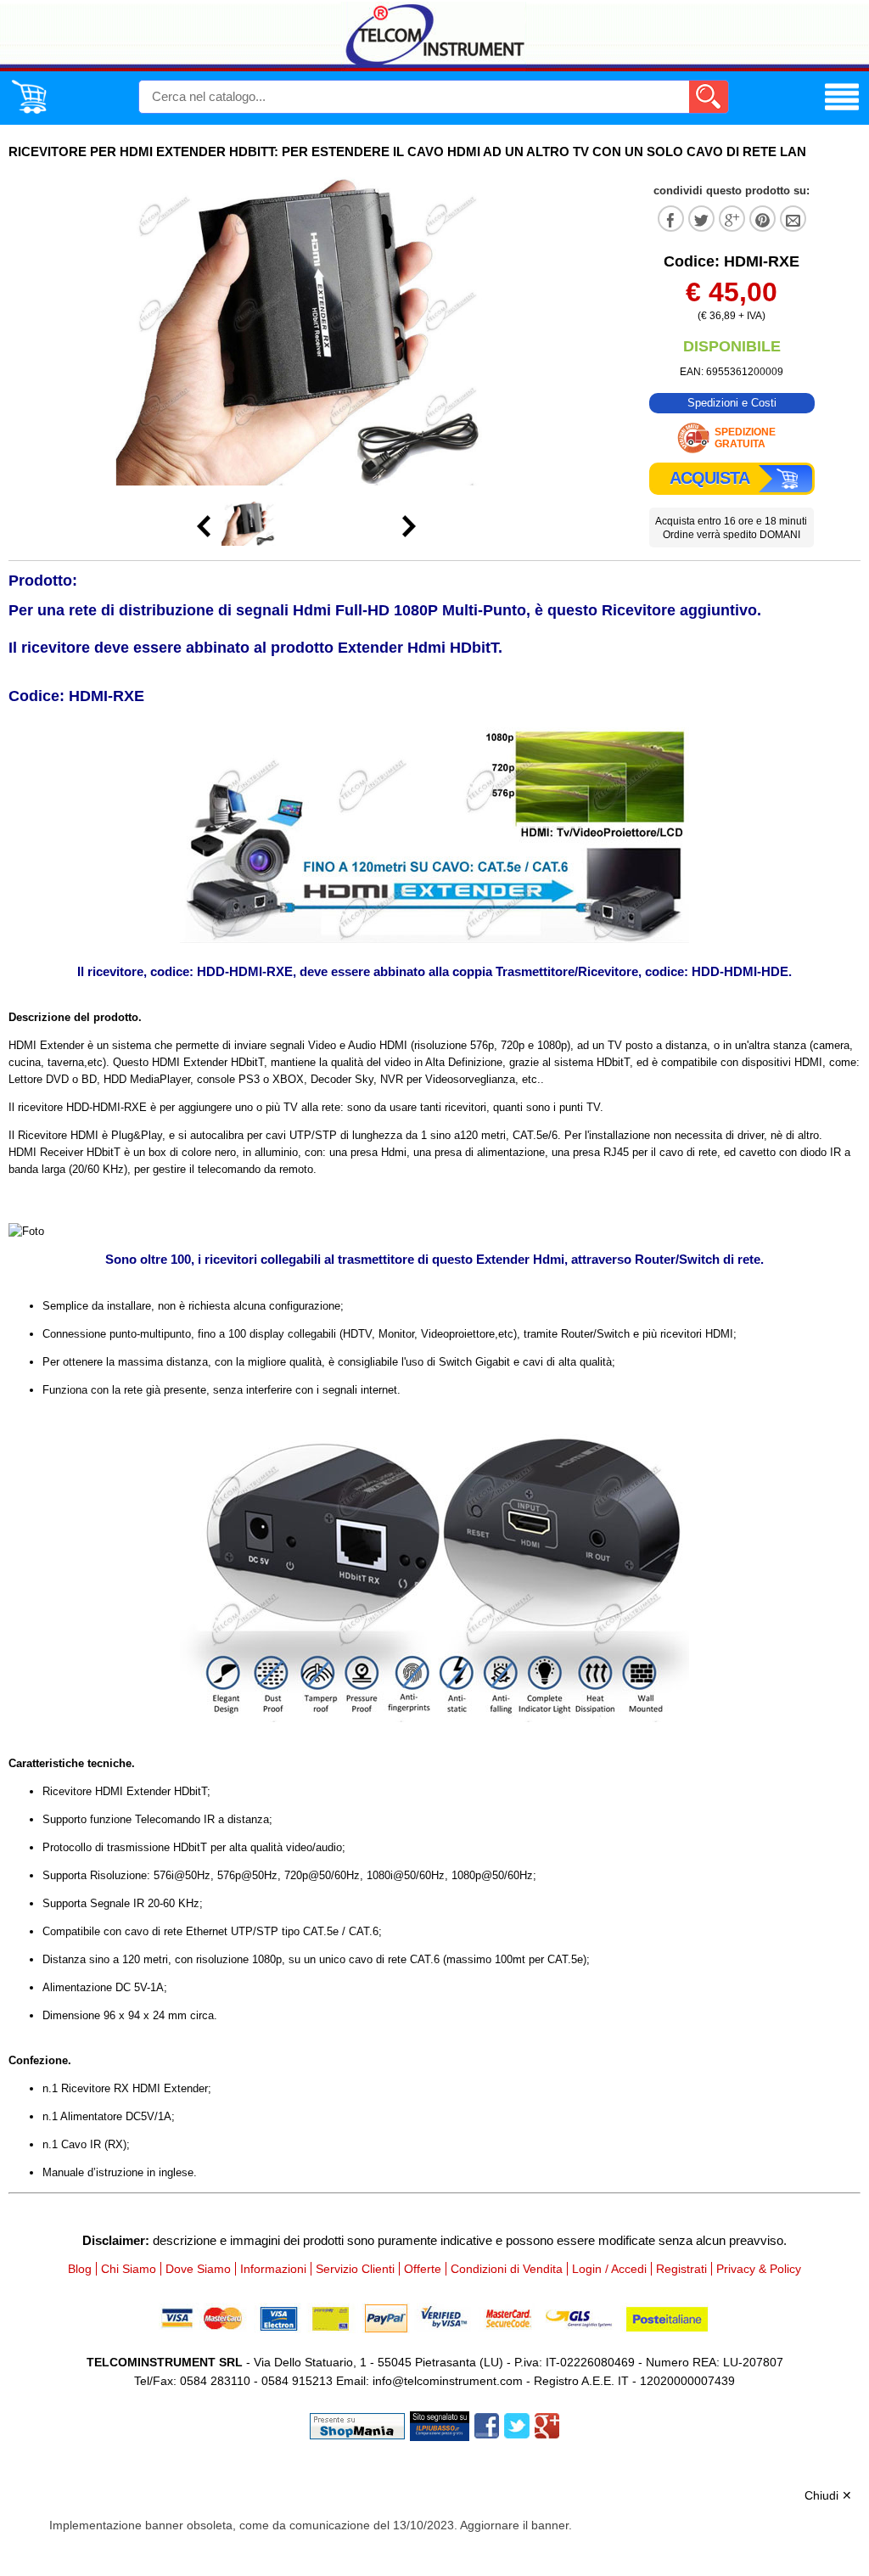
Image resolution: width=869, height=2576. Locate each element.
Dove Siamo (198, 2269)
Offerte (423, 2269)
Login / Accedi (609, 2269)
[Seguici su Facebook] (487, 2424)
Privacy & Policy (759, 2269)
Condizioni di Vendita (507, 2269)
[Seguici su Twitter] (517, 2424)
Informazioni (273, 2269)
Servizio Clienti (355, 2269)
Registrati (681, 2269)
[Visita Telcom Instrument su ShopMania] (357, 2424)
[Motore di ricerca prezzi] (440, 2424)
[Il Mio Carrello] (29, 110)
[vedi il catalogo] (842, 110)
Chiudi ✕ (828, 2495)
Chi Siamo (129, 2269)
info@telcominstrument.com (448, 2381)
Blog (80, 2269)
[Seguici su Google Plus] (547, 2424)
